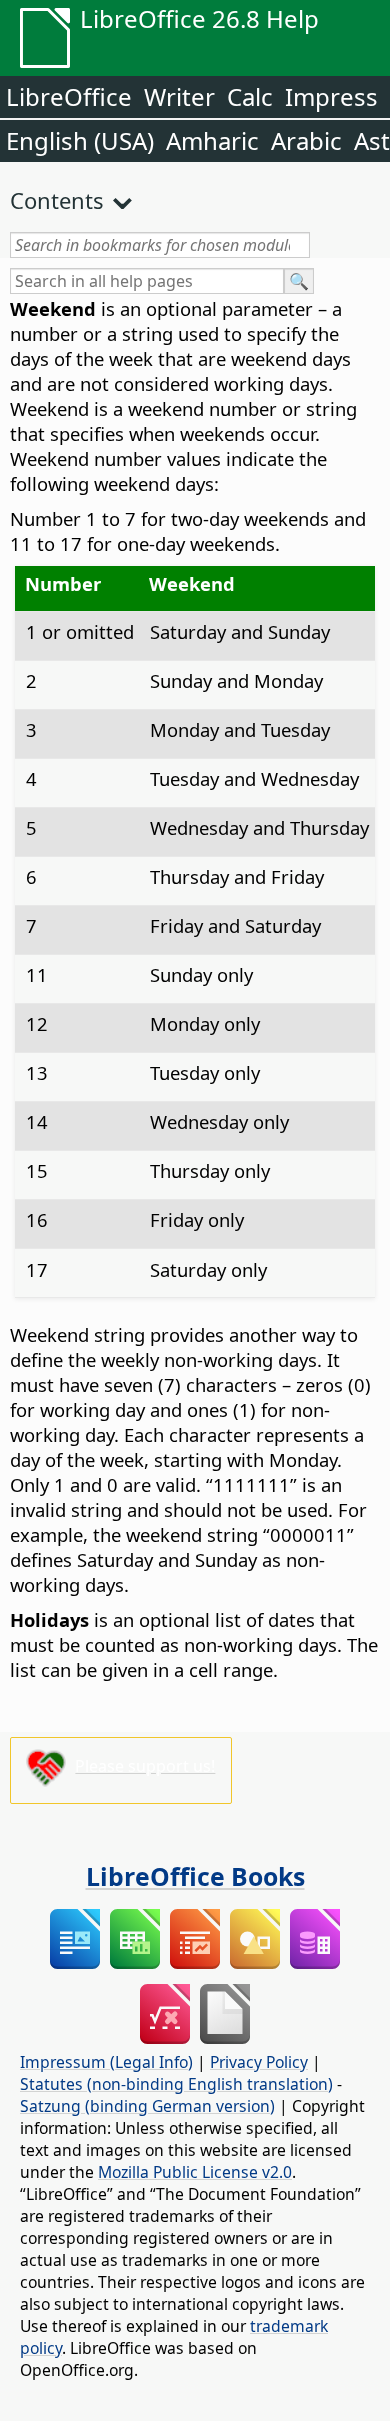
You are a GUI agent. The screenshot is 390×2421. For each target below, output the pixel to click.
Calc (250, 96)
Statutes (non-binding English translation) (176, 2084)
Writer (179, 96)
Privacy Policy (259, 2062)
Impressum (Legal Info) (106, 2062)
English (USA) (80, 140)
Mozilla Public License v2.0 (195, 2172)
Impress (331, 96)
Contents (57, 200)
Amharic (212, 140)
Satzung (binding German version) (147, 2106)
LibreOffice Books (195, 1876)
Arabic (306, 140)
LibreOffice (69, 96)
